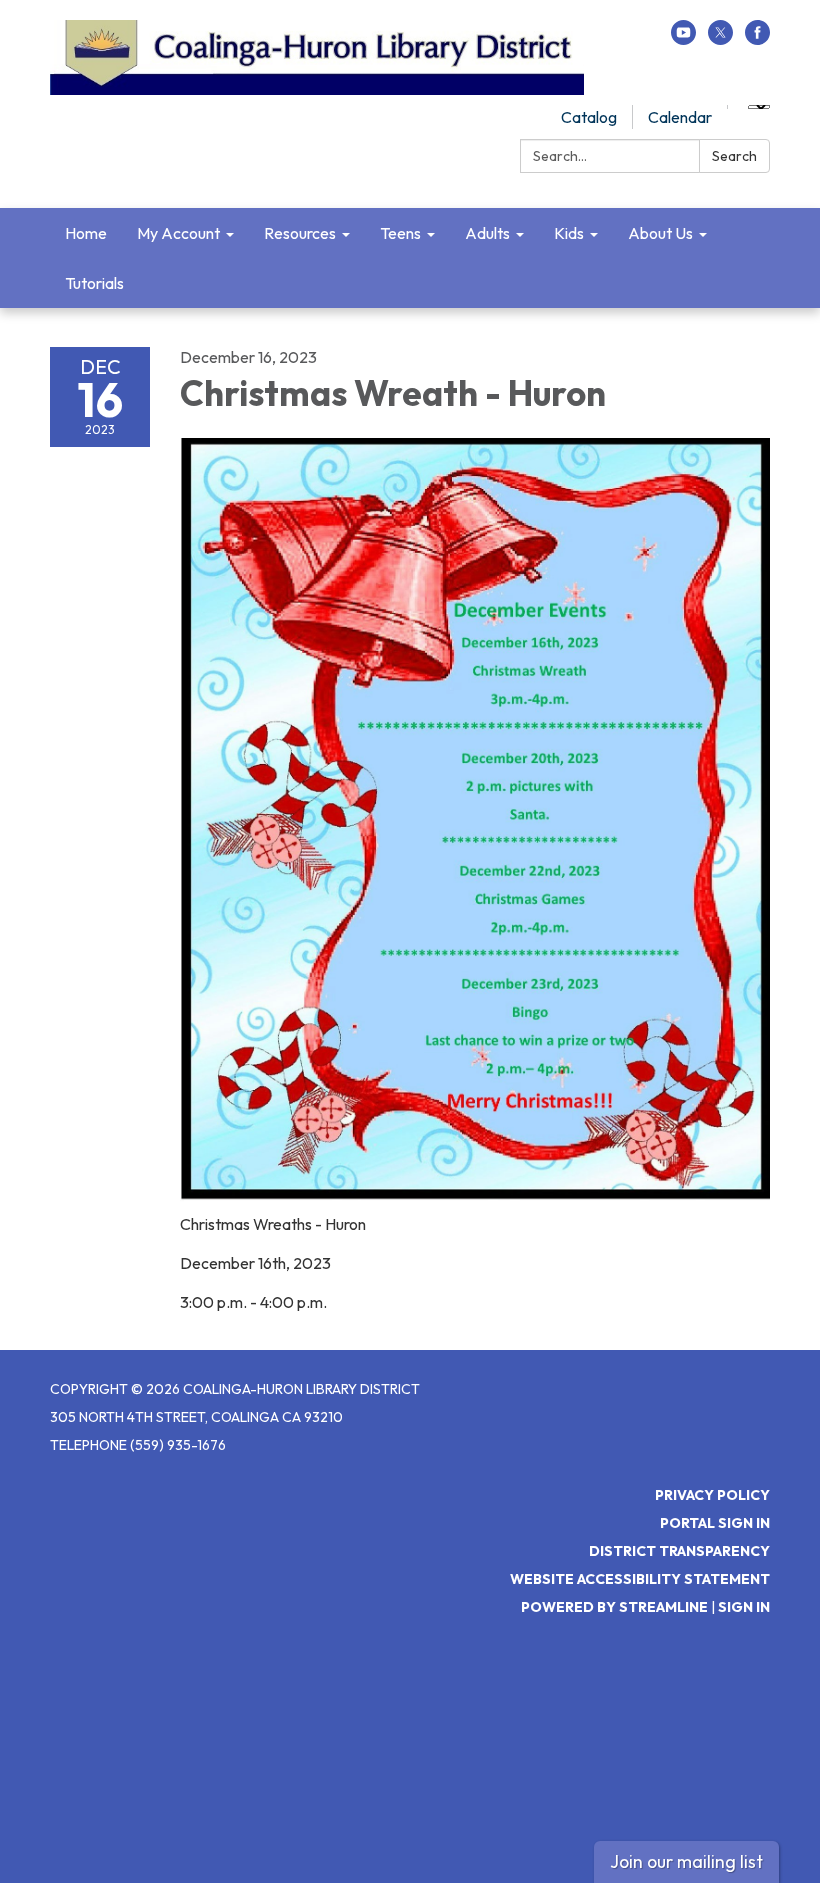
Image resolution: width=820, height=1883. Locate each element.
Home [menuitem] (86, 233)
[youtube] (683, 39)
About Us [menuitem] (660, 233)
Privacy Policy (712, 1495)
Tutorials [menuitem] (94, 283)
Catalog (589, 117)
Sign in (744, 1607)
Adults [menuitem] (487, 233)
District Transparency (679, 1551)
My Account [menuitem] (178, 233)
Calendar (680, 117)
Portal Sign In (715, 1523)
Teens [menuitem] (400, 233)
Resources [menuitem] (300, 233)
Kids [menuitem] (569, 233)
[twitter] (720, 39)
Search (734, 156)
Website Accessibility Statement (640, 1579)
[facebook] (757, 39)
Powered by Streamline (614, 1607)
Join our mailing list (686, 1861)
